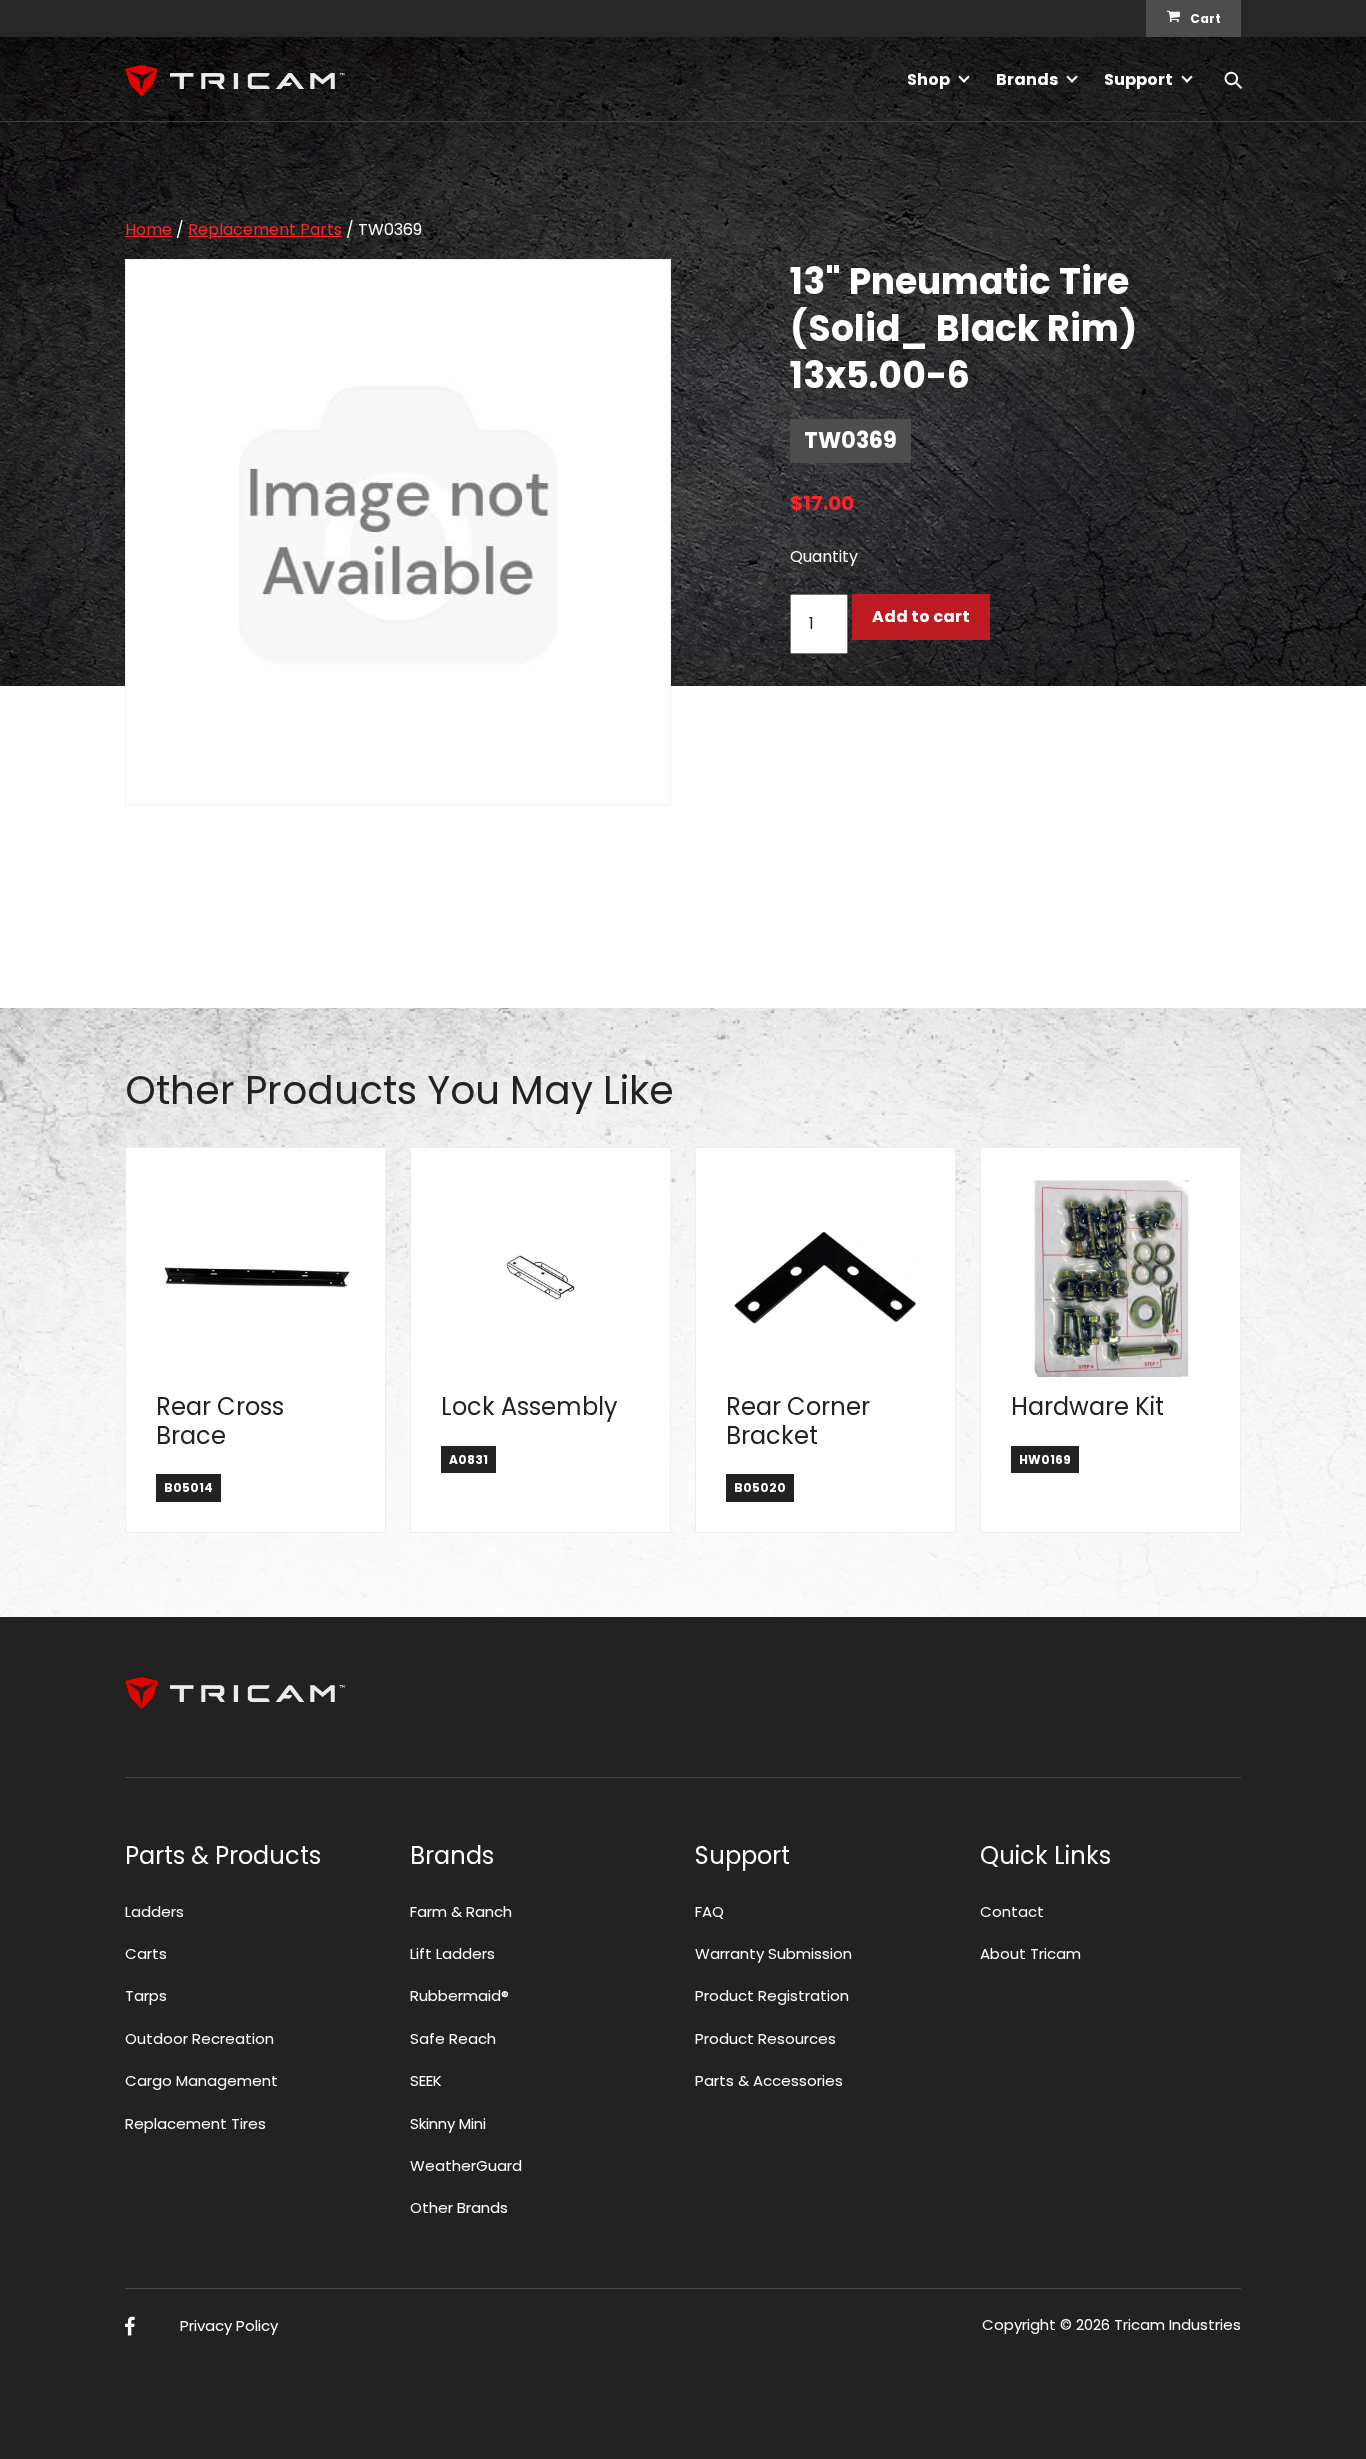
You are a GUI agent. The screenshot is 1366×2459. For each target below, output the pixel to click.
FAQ (709, 1911)
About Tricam (1030, 1953)
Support (1138, 79)
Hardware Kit (1087, 1406)
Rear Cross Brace (220, 1421)
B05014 (188, 1487)
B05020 (760, 1487)
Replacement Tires (195, 2123)
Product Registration (772, 1995)
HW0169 (1045, 1459)
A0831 (468, 1459)
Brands (1027, 79)
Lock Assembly (529, 1406)
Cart (1205, 18)
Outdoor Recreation (199, 2038)
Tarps (146, 1995)
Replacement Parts (265, 229)
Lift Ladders (452, 1953)
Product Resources (765, 2038)
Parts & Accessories (769, 2080)
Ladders (154, 1911)
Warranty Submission (773, 1953)
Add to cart (921, 616)
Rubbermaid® (459, 1995)
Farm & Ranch (461, 1911)
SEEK (426, 2080)
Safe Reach (453, 2038)
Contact (1012, 1911)
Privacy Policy (229, 2325)
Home (148, 229)
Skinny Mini (448, 2123)
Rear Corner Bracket (798, 1421)
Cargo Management (201, 2080)
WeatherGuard (466, 2165)
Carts (146, 1953)
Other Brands (459, 2207)
